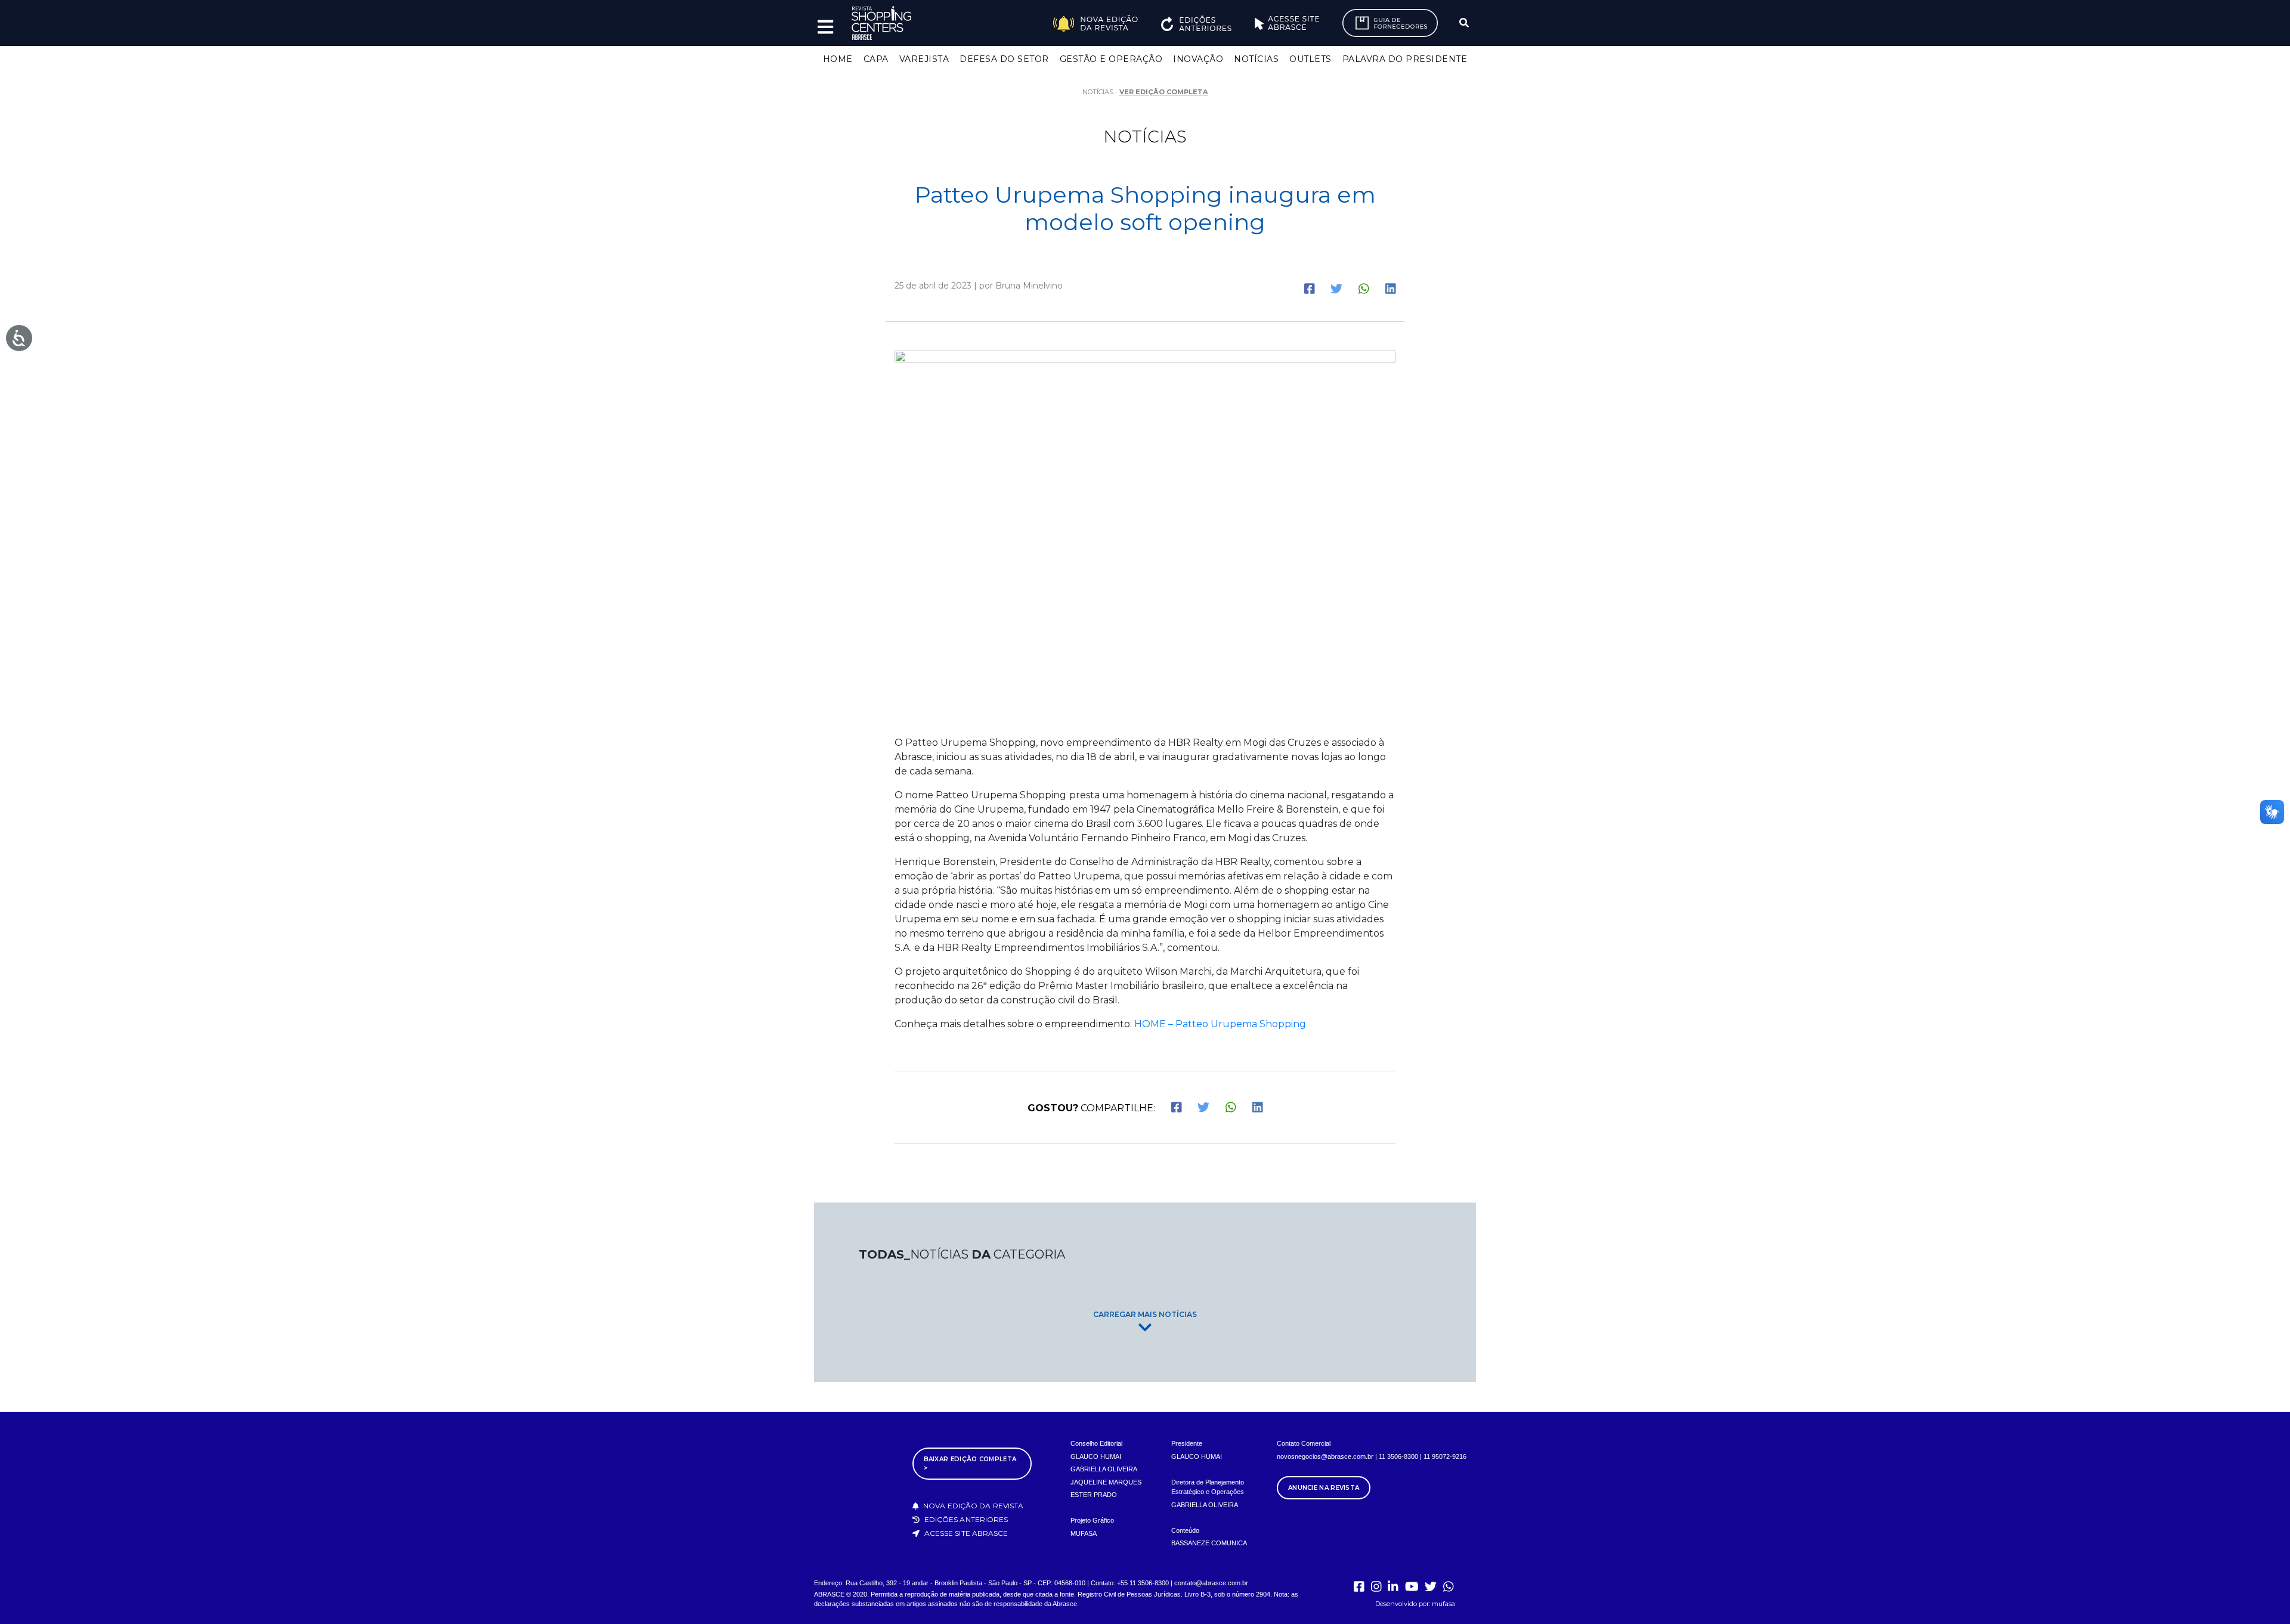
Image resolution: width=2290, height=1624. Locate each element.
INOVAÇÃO (1198, 59)
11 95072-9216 (1445, 1456)
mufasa (1443, 1604)
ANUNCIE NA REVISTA (1324, 1488)
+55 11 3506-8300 (1143, 1583)
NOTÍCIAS (1256, 59)
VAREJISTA (924, 59)
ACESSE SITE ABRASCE (965, 1533)
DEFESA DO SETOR (1004, 59)
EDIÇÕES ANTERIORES (965, 1519)
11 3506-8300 (1398, 1456)
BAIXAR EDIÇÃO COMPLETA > (970, 1464)
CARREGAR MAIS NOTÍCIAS (1145, 1314)
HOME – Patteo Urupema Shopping (1220, 1024)
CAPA (876, 59)
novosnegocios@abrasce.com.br (1325, 1456)
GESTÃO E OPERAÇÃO (1111, 59)
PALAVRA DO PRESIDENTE (1405, 59)
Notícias (1145, 137)
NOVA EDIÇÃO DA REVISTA (972, 1506)
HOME (838, 59)
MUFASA (1084, 1533)
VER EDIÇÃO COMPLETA (1163, 92)
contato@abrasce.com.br (1211, 1583)
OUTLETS (1310, 59)
